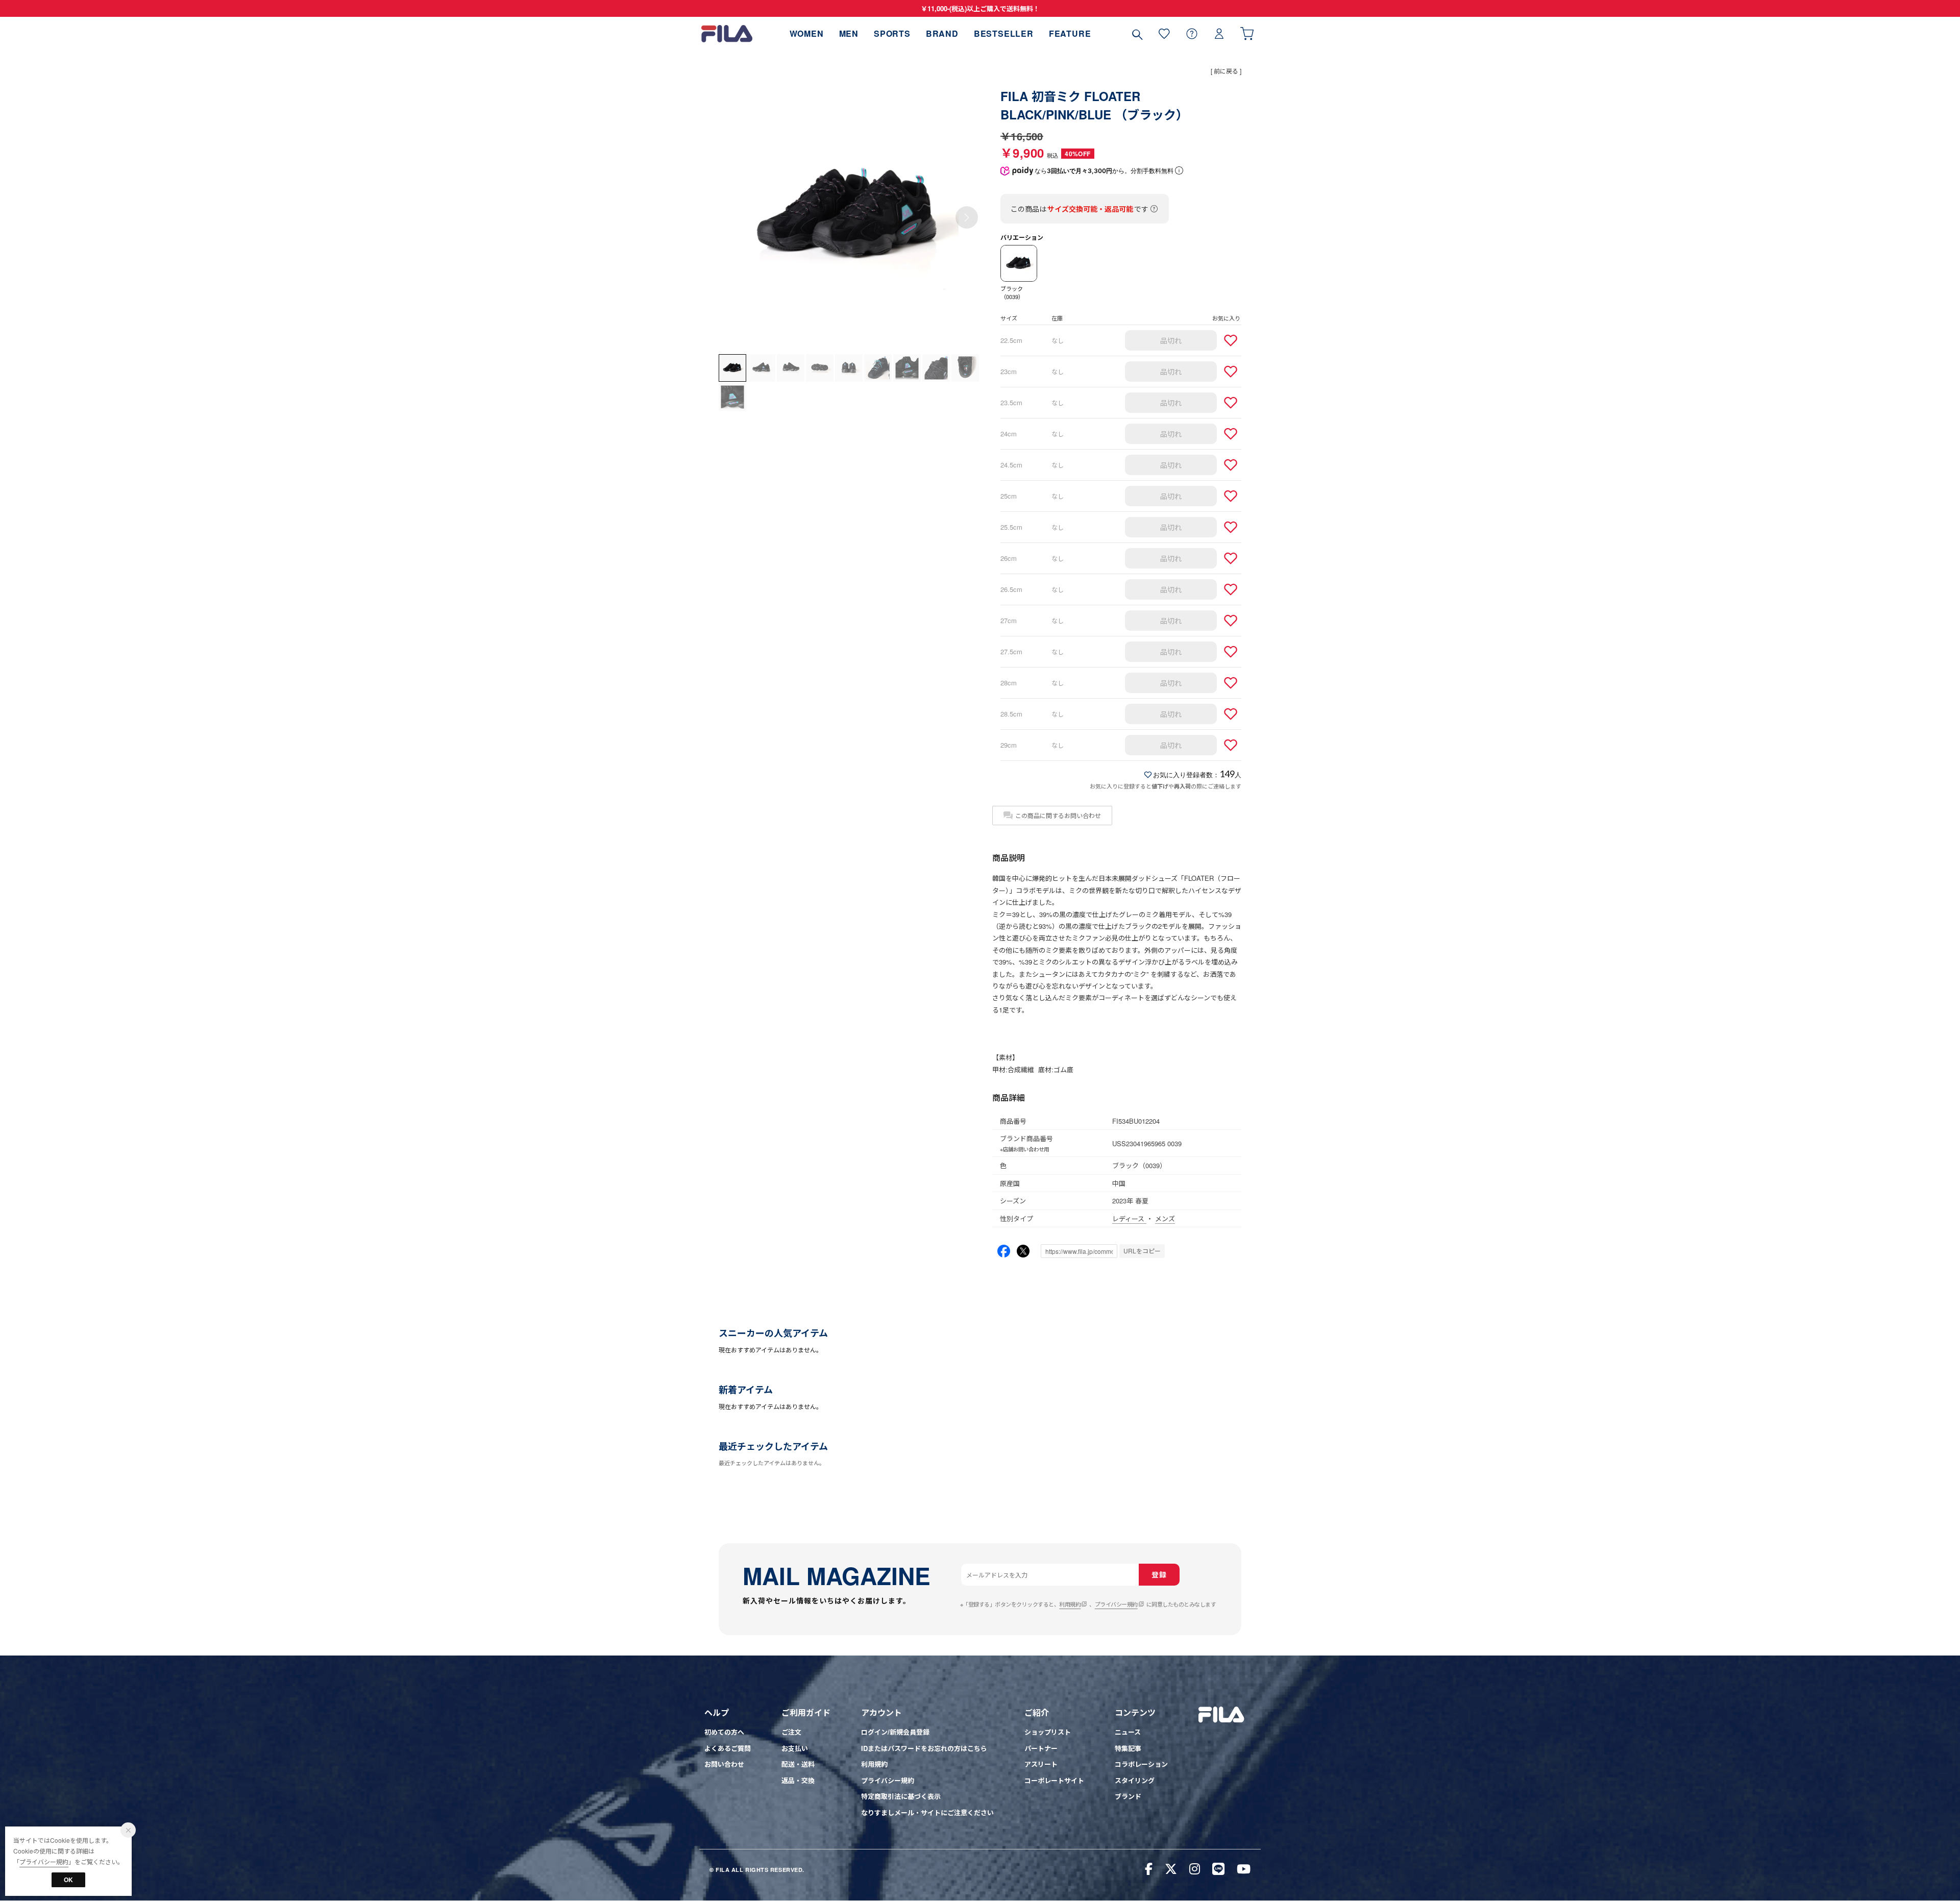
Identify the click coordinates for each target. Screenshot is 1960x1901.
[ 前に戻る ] (1226, 71)
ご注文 (791, 1732)
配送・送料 (798, 1764)
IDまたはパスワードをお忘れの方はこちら (924, 1748)
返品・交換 (798, 1780)
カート (1247, 33)
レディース (1129, 1218)
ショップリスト (1048, 1732)
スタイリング (1135, 1780)
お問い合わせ (724, 1764)
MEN (849, 33)
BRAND (942, 33)
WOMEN (807, 33)
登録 (1159, 1574)
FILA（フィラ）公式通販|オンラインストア (727, 33)
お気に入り (1164, 33)
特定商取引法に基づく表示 (901, 1796)
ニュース (1128, 1732)
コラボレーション (1141, 1764)
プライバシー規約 (1116, 1604)
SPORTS (892, 33)
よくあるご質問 (728, 1748)
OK (68, 1880)
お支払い (795, 1748)
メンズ (1165, 1218)
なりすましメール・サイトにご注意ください (927, 1812)
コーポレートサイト (1054, 1780)
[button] (967, 217)
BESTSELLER (1004, 33)
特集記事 (1128, 1748)
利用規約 (1070, 1604)
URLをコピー (1142, 1251)
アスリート (1041, 1764)
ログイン (1219, 33)
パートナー (1041, 1748)
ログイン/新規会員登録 (895, 1732)
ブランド (1128, 1796)
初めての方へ (724, 1732)
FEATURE (1070, 33)
